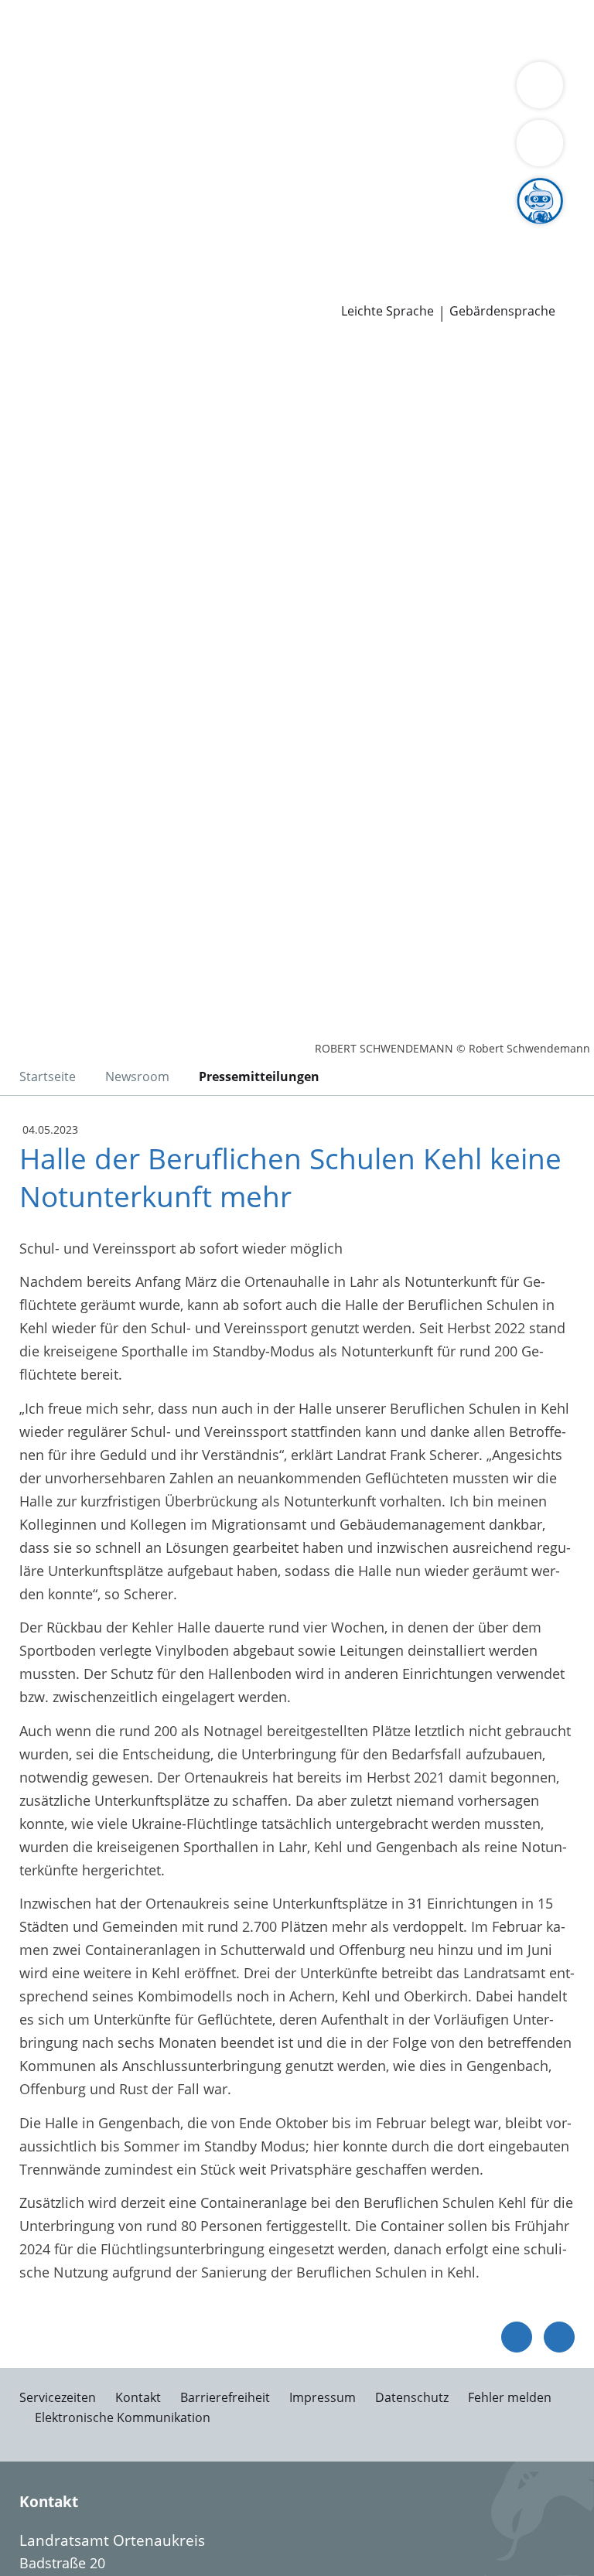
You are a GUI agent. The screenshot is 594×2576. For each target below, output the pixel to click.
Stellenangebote (64, 228)
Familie (315, 29)
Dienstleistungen (55, 10)
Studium (321, 228)
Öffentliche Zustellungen (222, 288)
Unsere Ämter (45, 70)
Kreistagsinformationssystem (107, 189)
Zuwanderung (447, 110)
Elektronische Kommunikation (123, 2417)
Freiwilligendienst (480, 228)
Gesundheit (264, 49)
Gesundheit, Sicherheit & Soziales (236, 110)
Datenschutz (412, 2397)
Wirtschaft (189, 49)
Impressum (323, 2397)
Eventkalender (167, 228)
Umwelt (331, 49)
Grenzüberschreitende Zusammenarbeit (407, 148)
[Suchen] (540, 143)
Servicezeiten (58, 2397)
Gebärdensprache (502, 311)
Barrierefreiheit (225, 2397)
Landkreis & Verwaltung (77, 90)
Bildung (373, 110)
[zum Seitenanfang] (559, 2337)
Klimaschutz (165, 129)
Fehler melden (510, 2397)
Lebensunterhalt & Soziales (145, 29)
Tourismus (243, 129)
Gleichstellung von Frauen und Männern (142, 148)
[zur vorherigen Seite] (517, 2337)
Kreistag (26, 169)
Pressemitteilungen (75, 288)
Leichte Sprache (387, 311)
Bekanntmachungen (347, 129)
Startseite (48, 1076)
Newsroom (36, 268)
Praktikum (386, 228)
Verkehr (263, 29)
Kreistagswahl (321, 189)
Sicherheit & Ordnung (82, 49)
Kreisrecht (239, 189)
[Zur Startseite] (107, 424)
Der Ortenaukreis (67, 110)
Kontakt (138, 2397)
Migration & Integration (418, 29)
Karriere (26, 209)
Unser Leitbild (57, 248)
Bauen (32, 29)
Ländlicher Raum (67, 129)
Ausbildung (253, 228)
